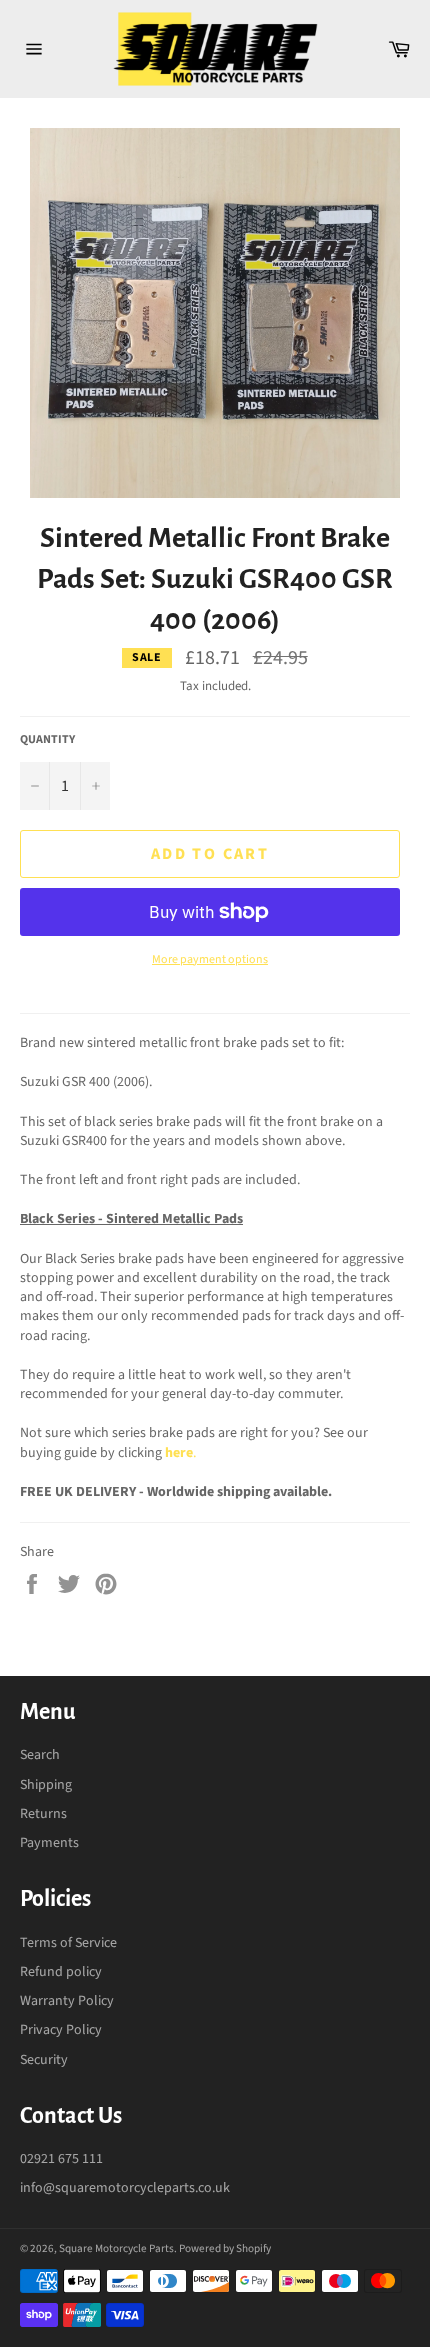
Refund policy (61, 1972)
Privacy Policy (61, 2030)
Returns (43, 1814)
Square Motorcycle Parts (116, 2248)
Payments (49, 1843)
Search (40, 1755)
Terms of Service (68, 1943)
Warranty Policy (67, 2001)
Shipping (46, 1785)
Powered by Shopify (225, 2248)
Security (44, 2060)
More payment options (210, 960)
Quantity (47, 740)
